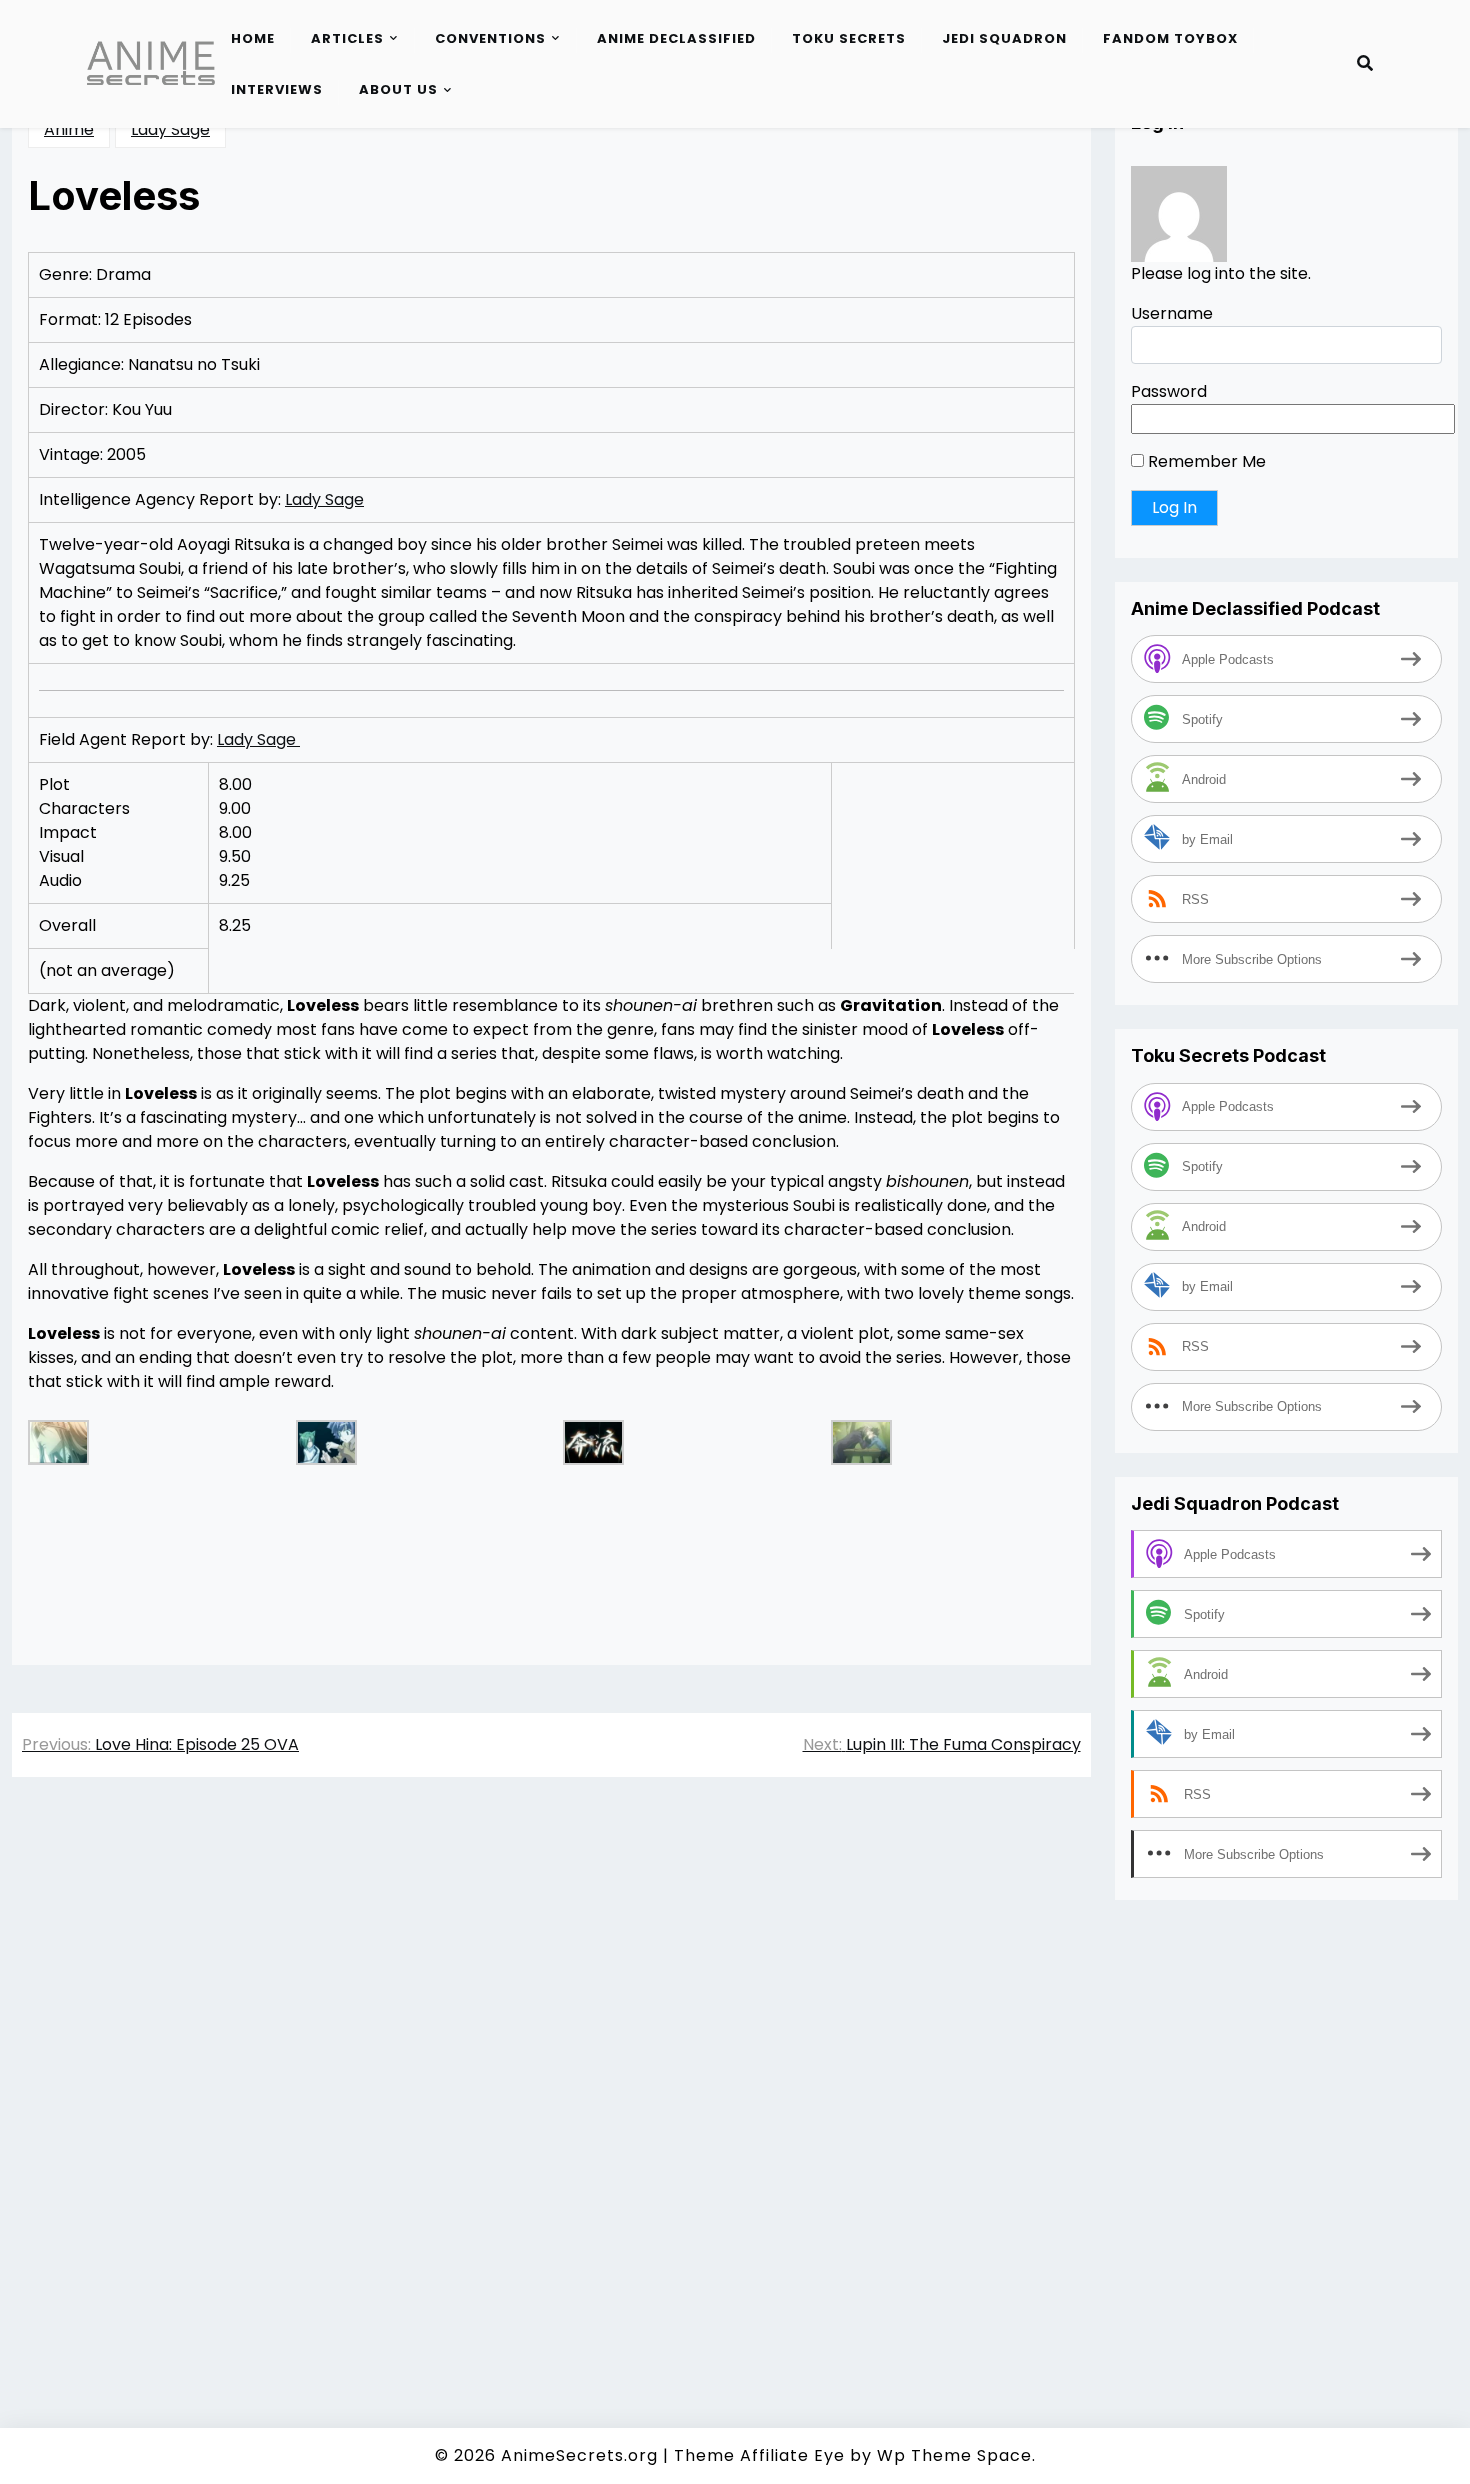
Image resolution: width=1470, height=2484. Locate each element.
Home (253, 38)
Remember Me (1205, 461)
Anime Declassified (676, 38)
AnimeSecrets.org (579, 2455)
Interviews (277, 89)
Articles (347, 38)
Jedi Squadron (1004, 38)
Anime (69, 129)
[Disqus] (551, 2075)
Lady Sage (170, 129)
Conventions (490, 38)
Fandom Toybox (1170, 38)
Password (1169, 391)
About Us (398, 89)
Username (1172, 313)
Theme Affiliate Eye (759, 2455)
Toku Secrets (849, 38)
